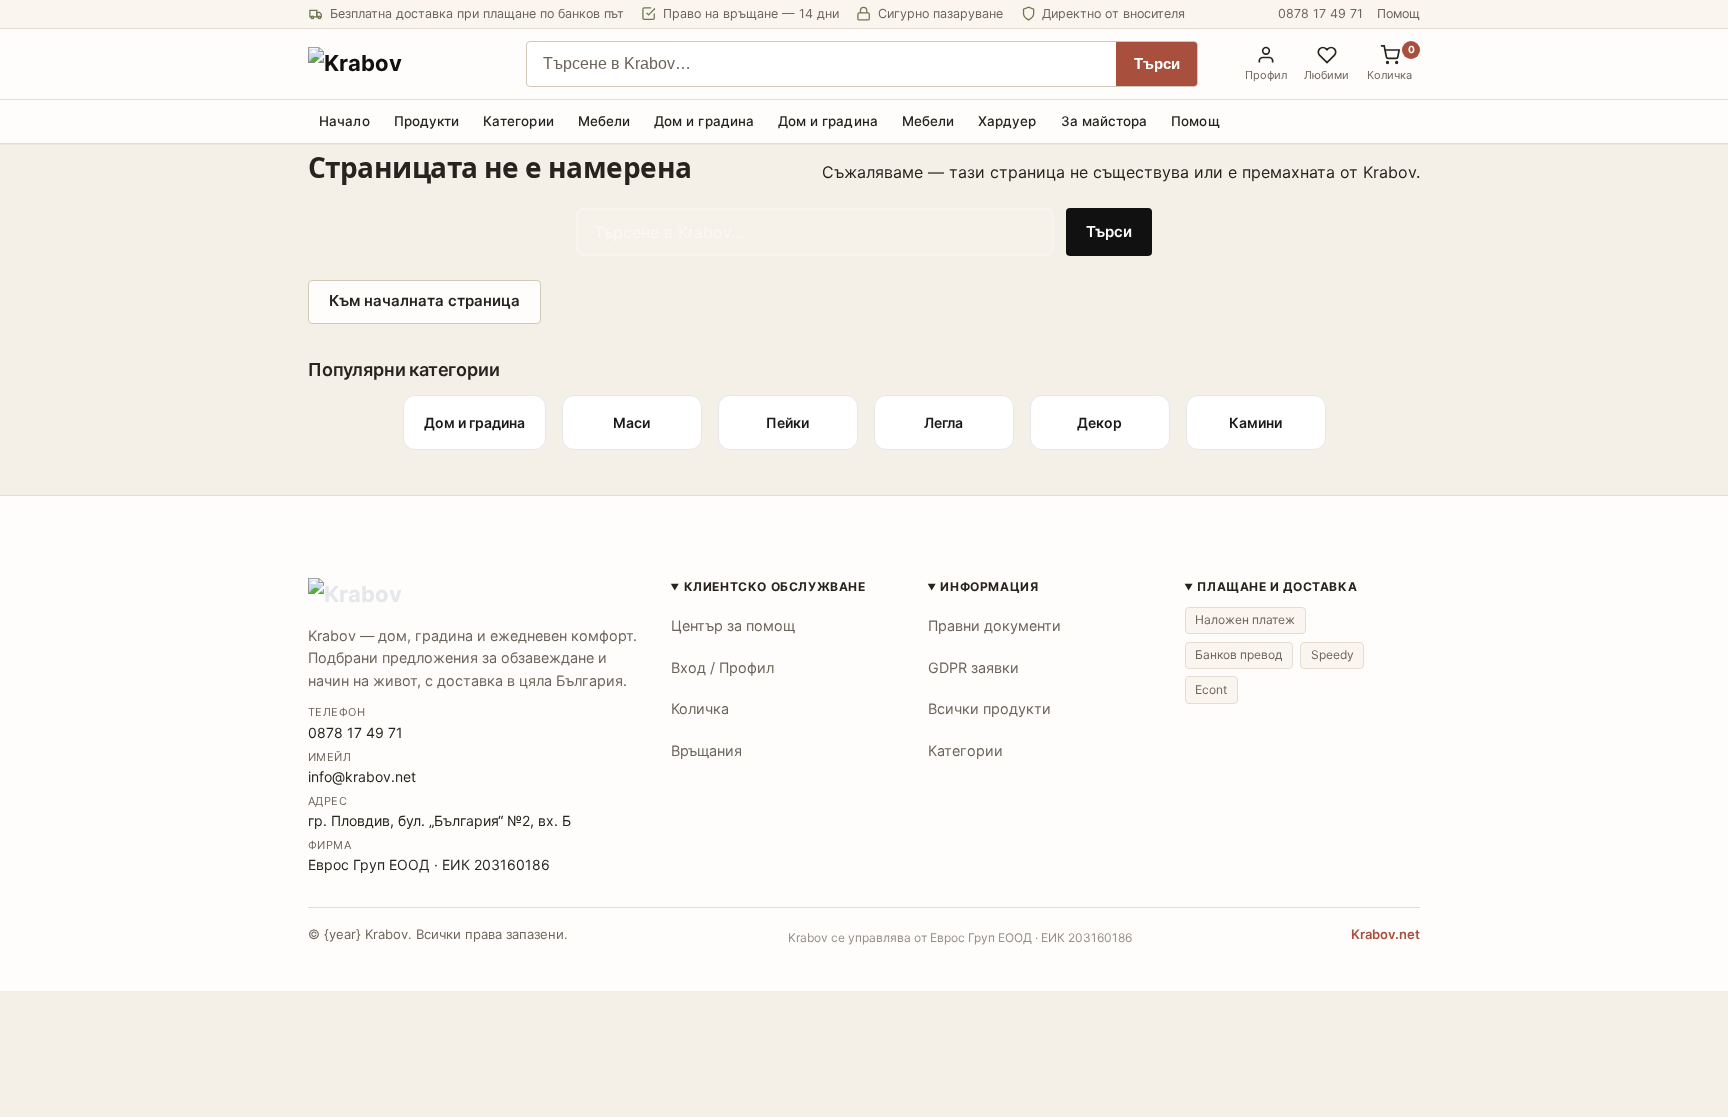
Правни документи (994, 625)
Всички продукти (989, 708)
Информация (989, 586)
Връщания (706, 750)
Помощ (1398, 13)
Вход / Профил (722, 667)
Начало (344, 121)
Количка (700, 708)
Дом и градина (704, 121)
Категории (518, 121)
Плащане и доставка (1277, 586)
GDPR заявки (973, 667)
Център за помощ (733, 625)
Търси (1157, 64)
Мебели (604, 121)
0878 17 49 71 (1320, 13)
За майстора (1104, 121)
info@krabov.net (362, 776)
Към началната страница (424, 300)
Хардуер (1007, 121)
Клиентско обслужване (775, 586)
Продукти (427, 121)
